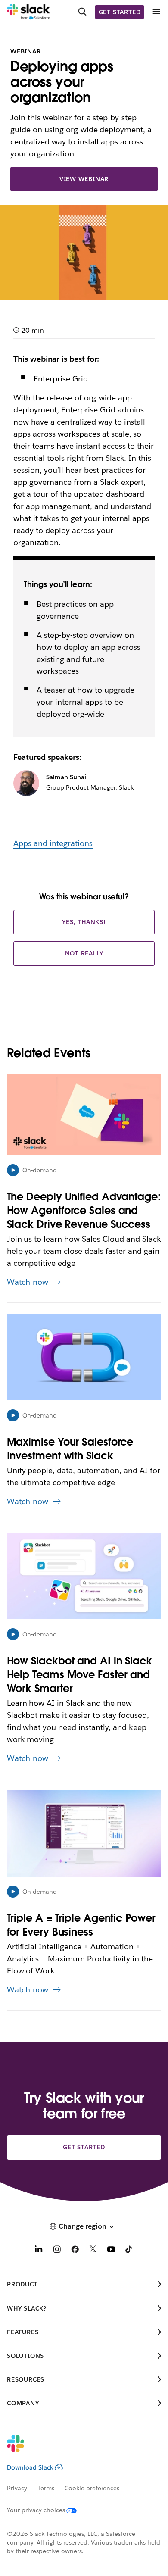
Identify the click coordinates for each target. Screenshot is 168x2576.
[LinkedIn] (39, 2250)
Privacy (17, 2488)
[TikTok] (129, 2250)
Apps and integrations (53, 843)
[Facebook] (75, 2250)
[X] (93, 2250)
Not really (84, 953)
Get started (120, 12)
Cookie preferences (92, 2488)
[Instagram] (57, 2250)
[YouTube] (111, 2250)
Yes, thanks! (84, 922)
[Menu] (156, 12)
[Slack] (29, 12)
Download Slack (30, 2467)
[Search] (82, 12)
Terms (46, 2488)
